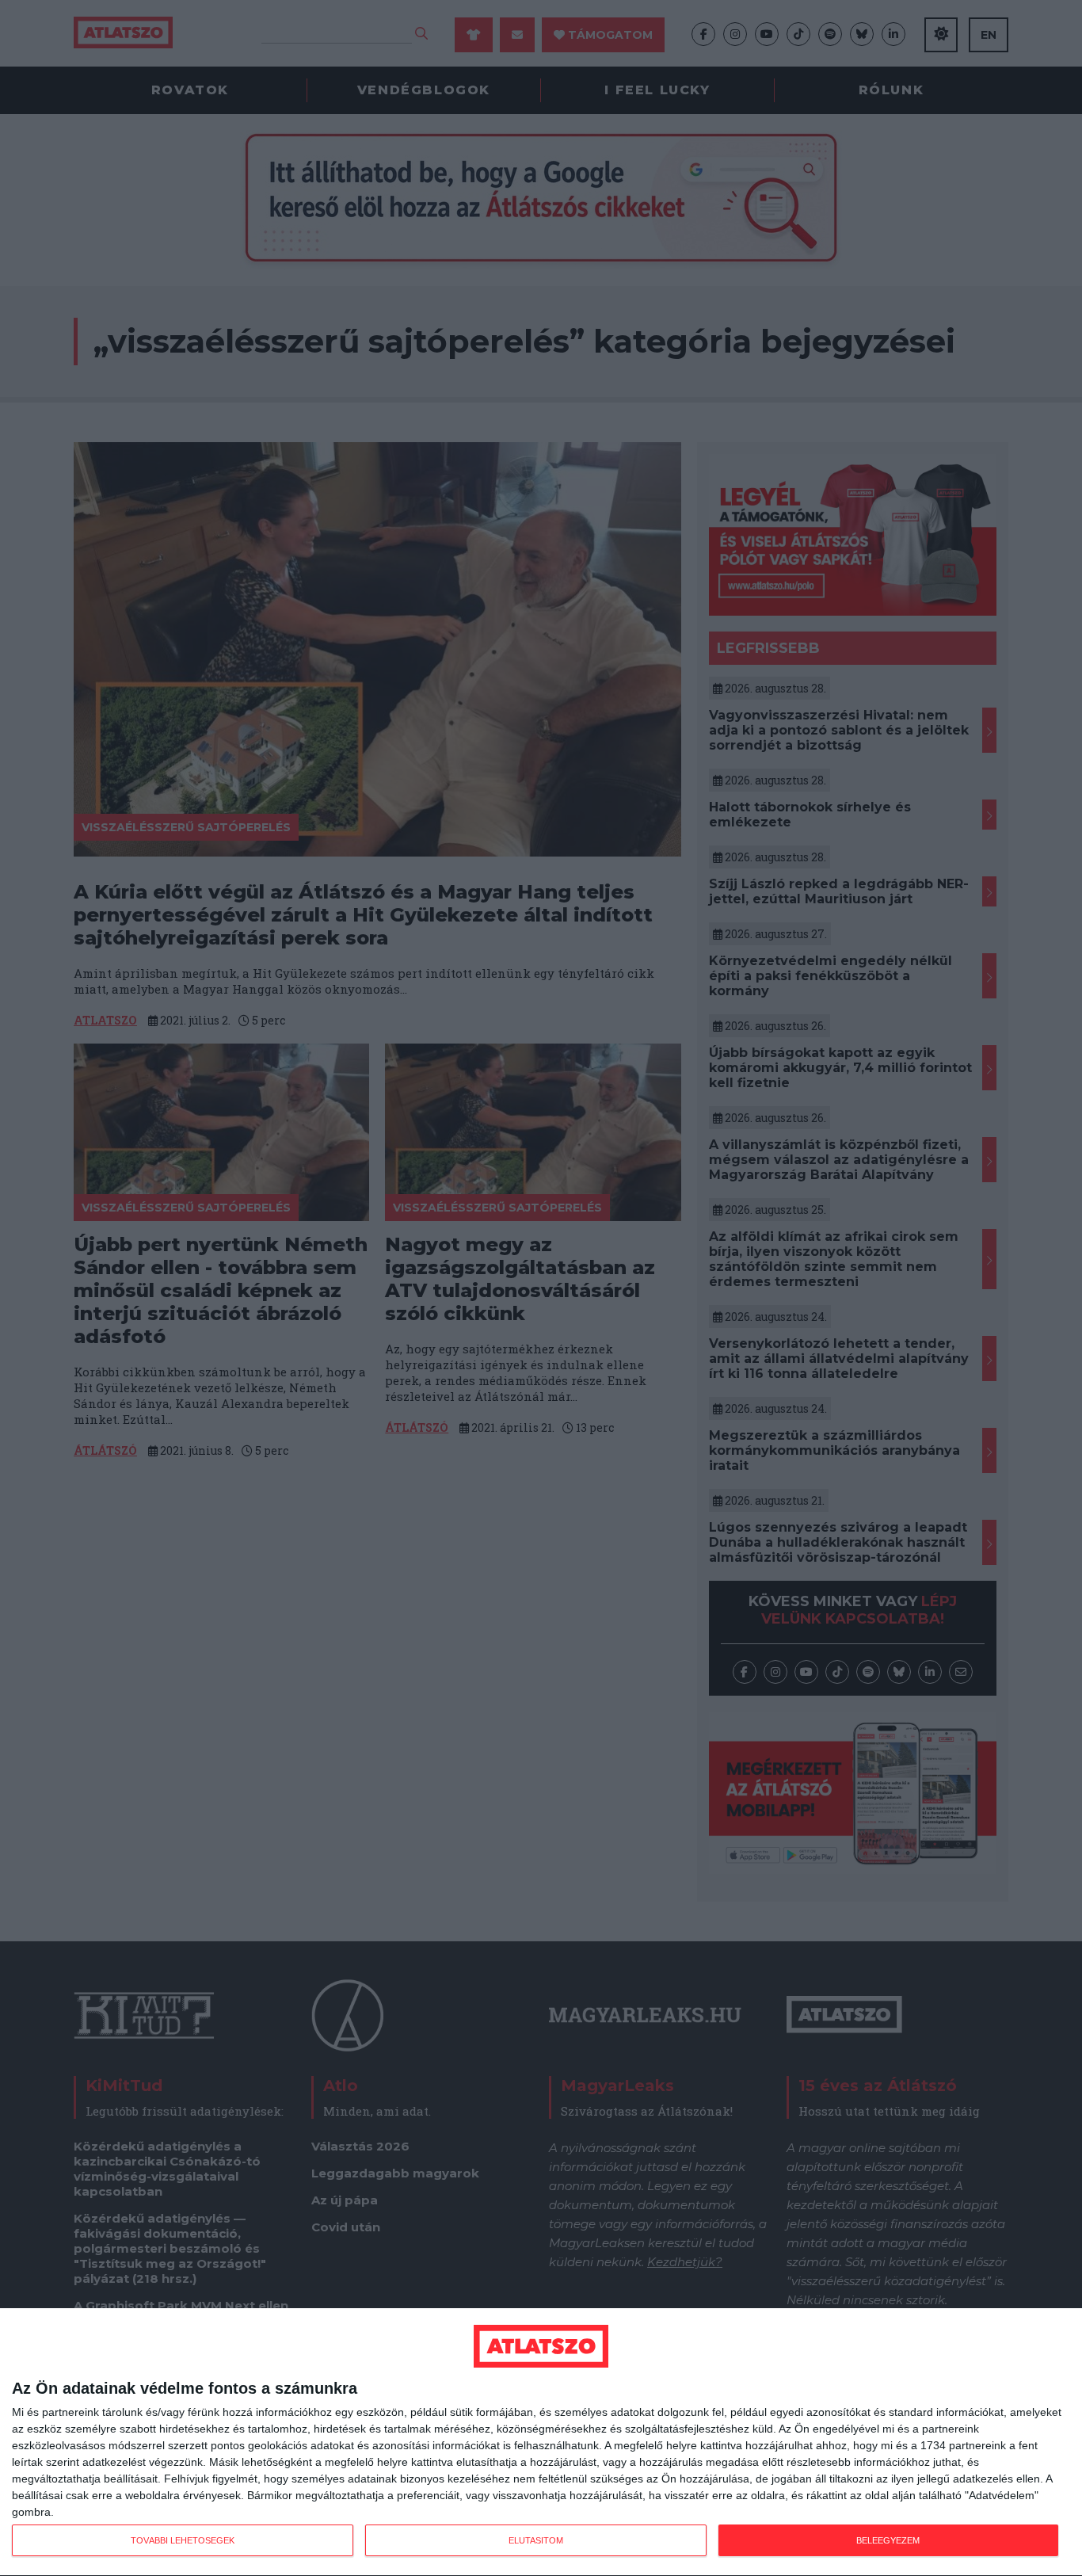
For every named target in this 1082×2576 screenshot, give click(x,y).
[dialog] (541, 2442)
